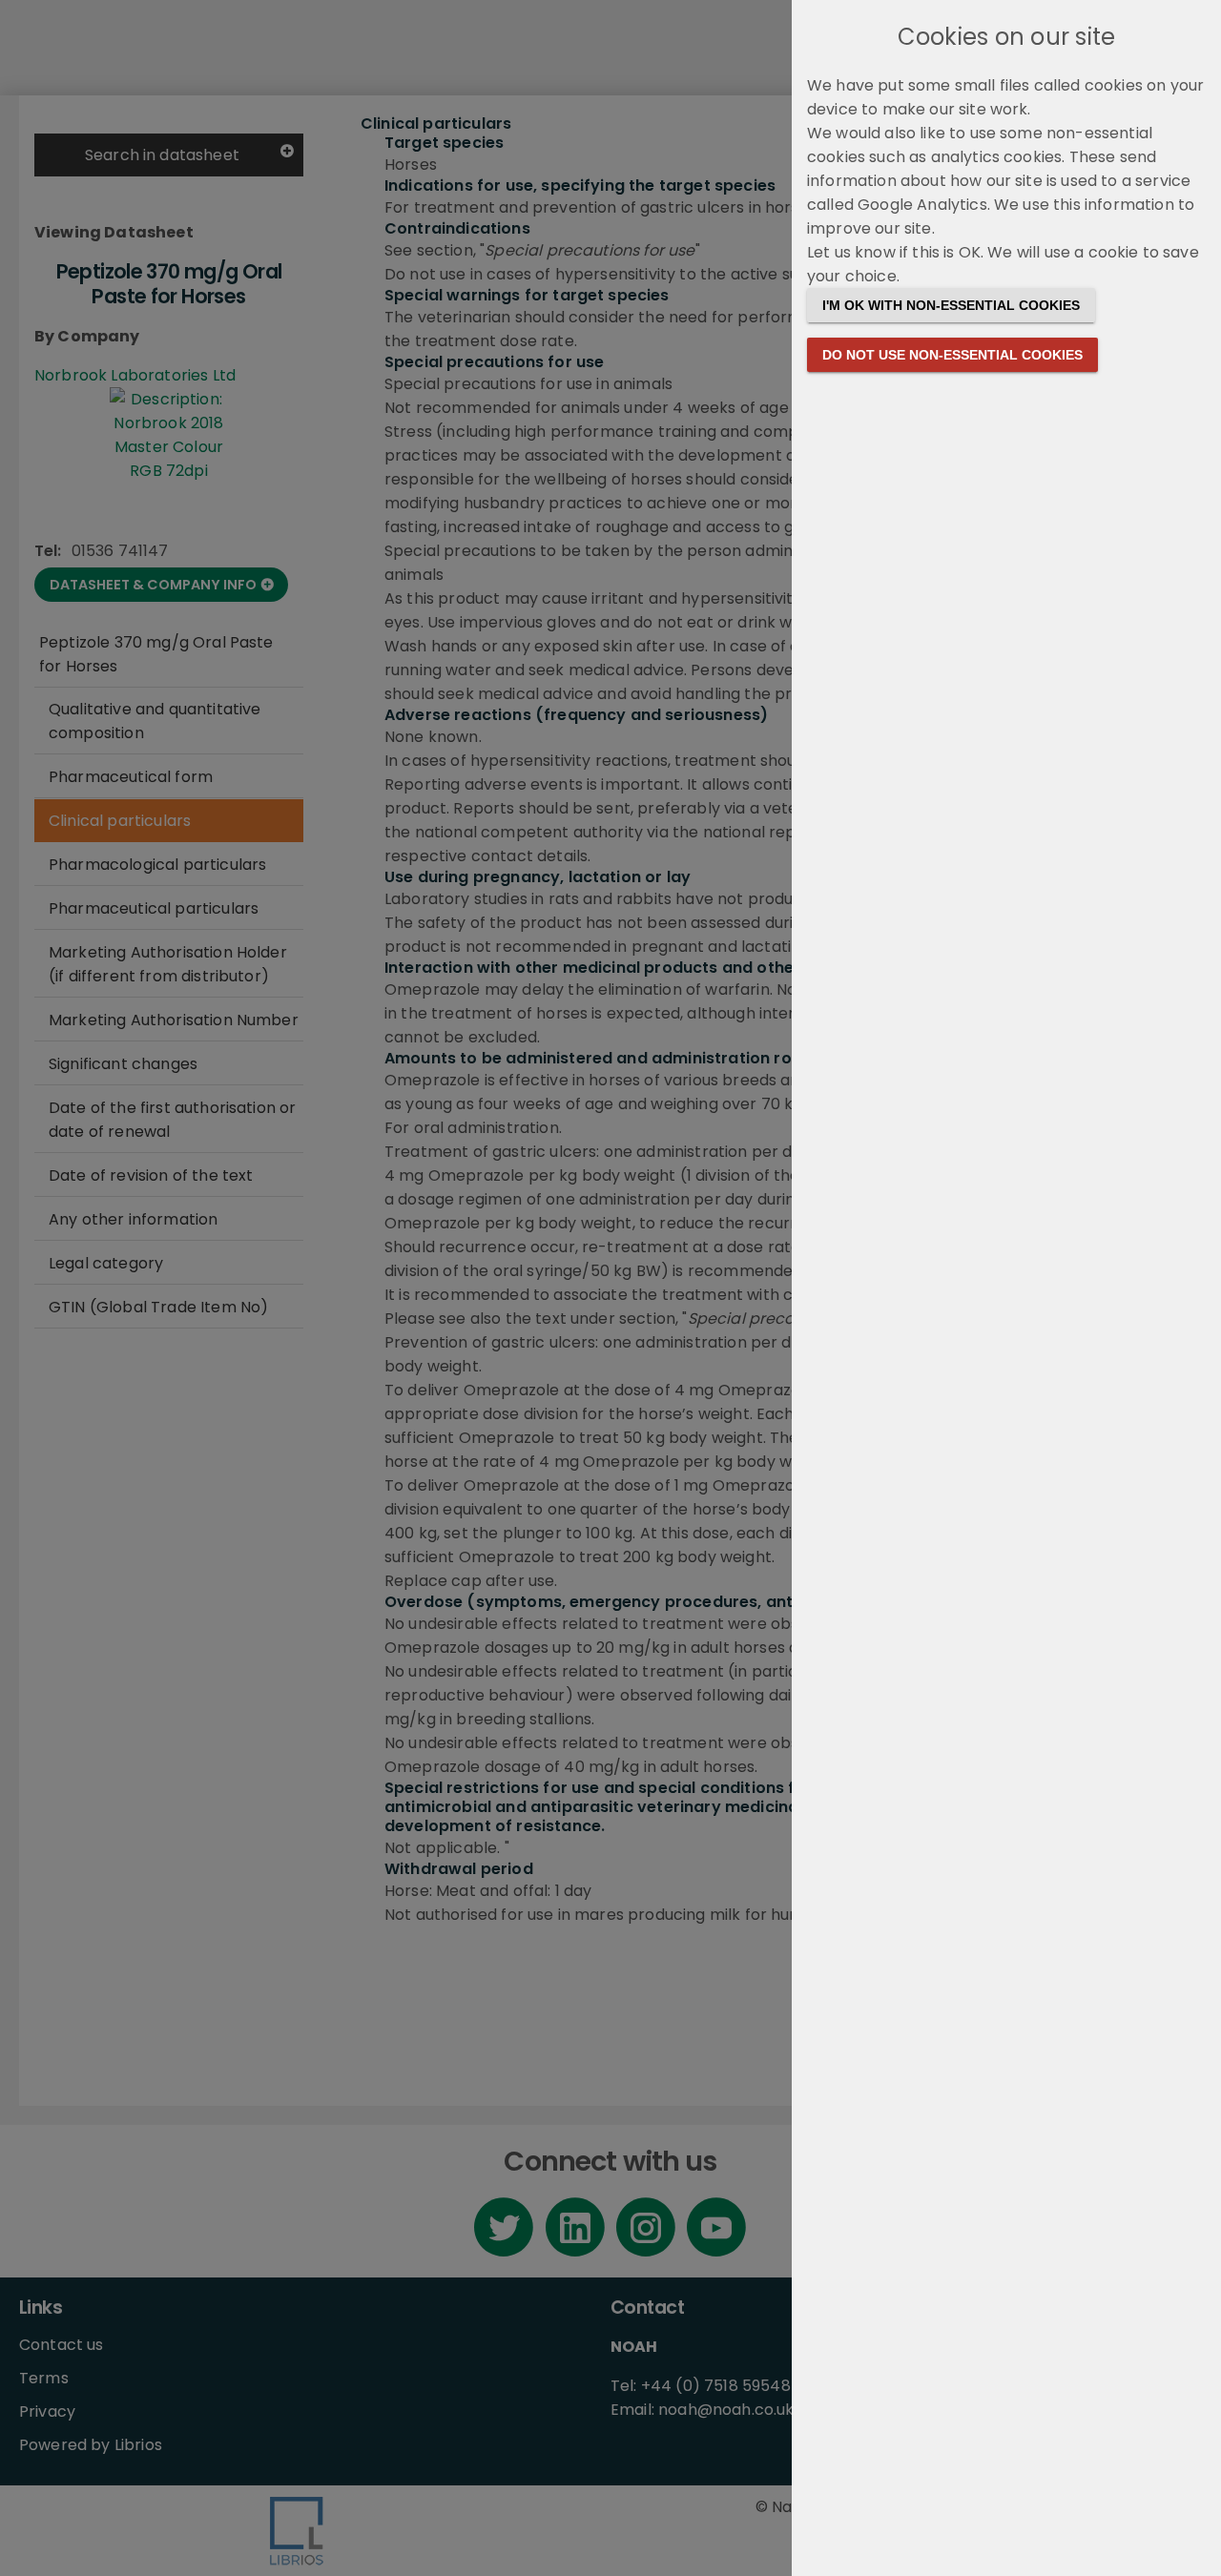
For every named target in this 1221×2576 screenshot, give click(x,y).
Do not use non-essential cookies (952, 355)
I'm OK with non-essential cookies (951, 305)
